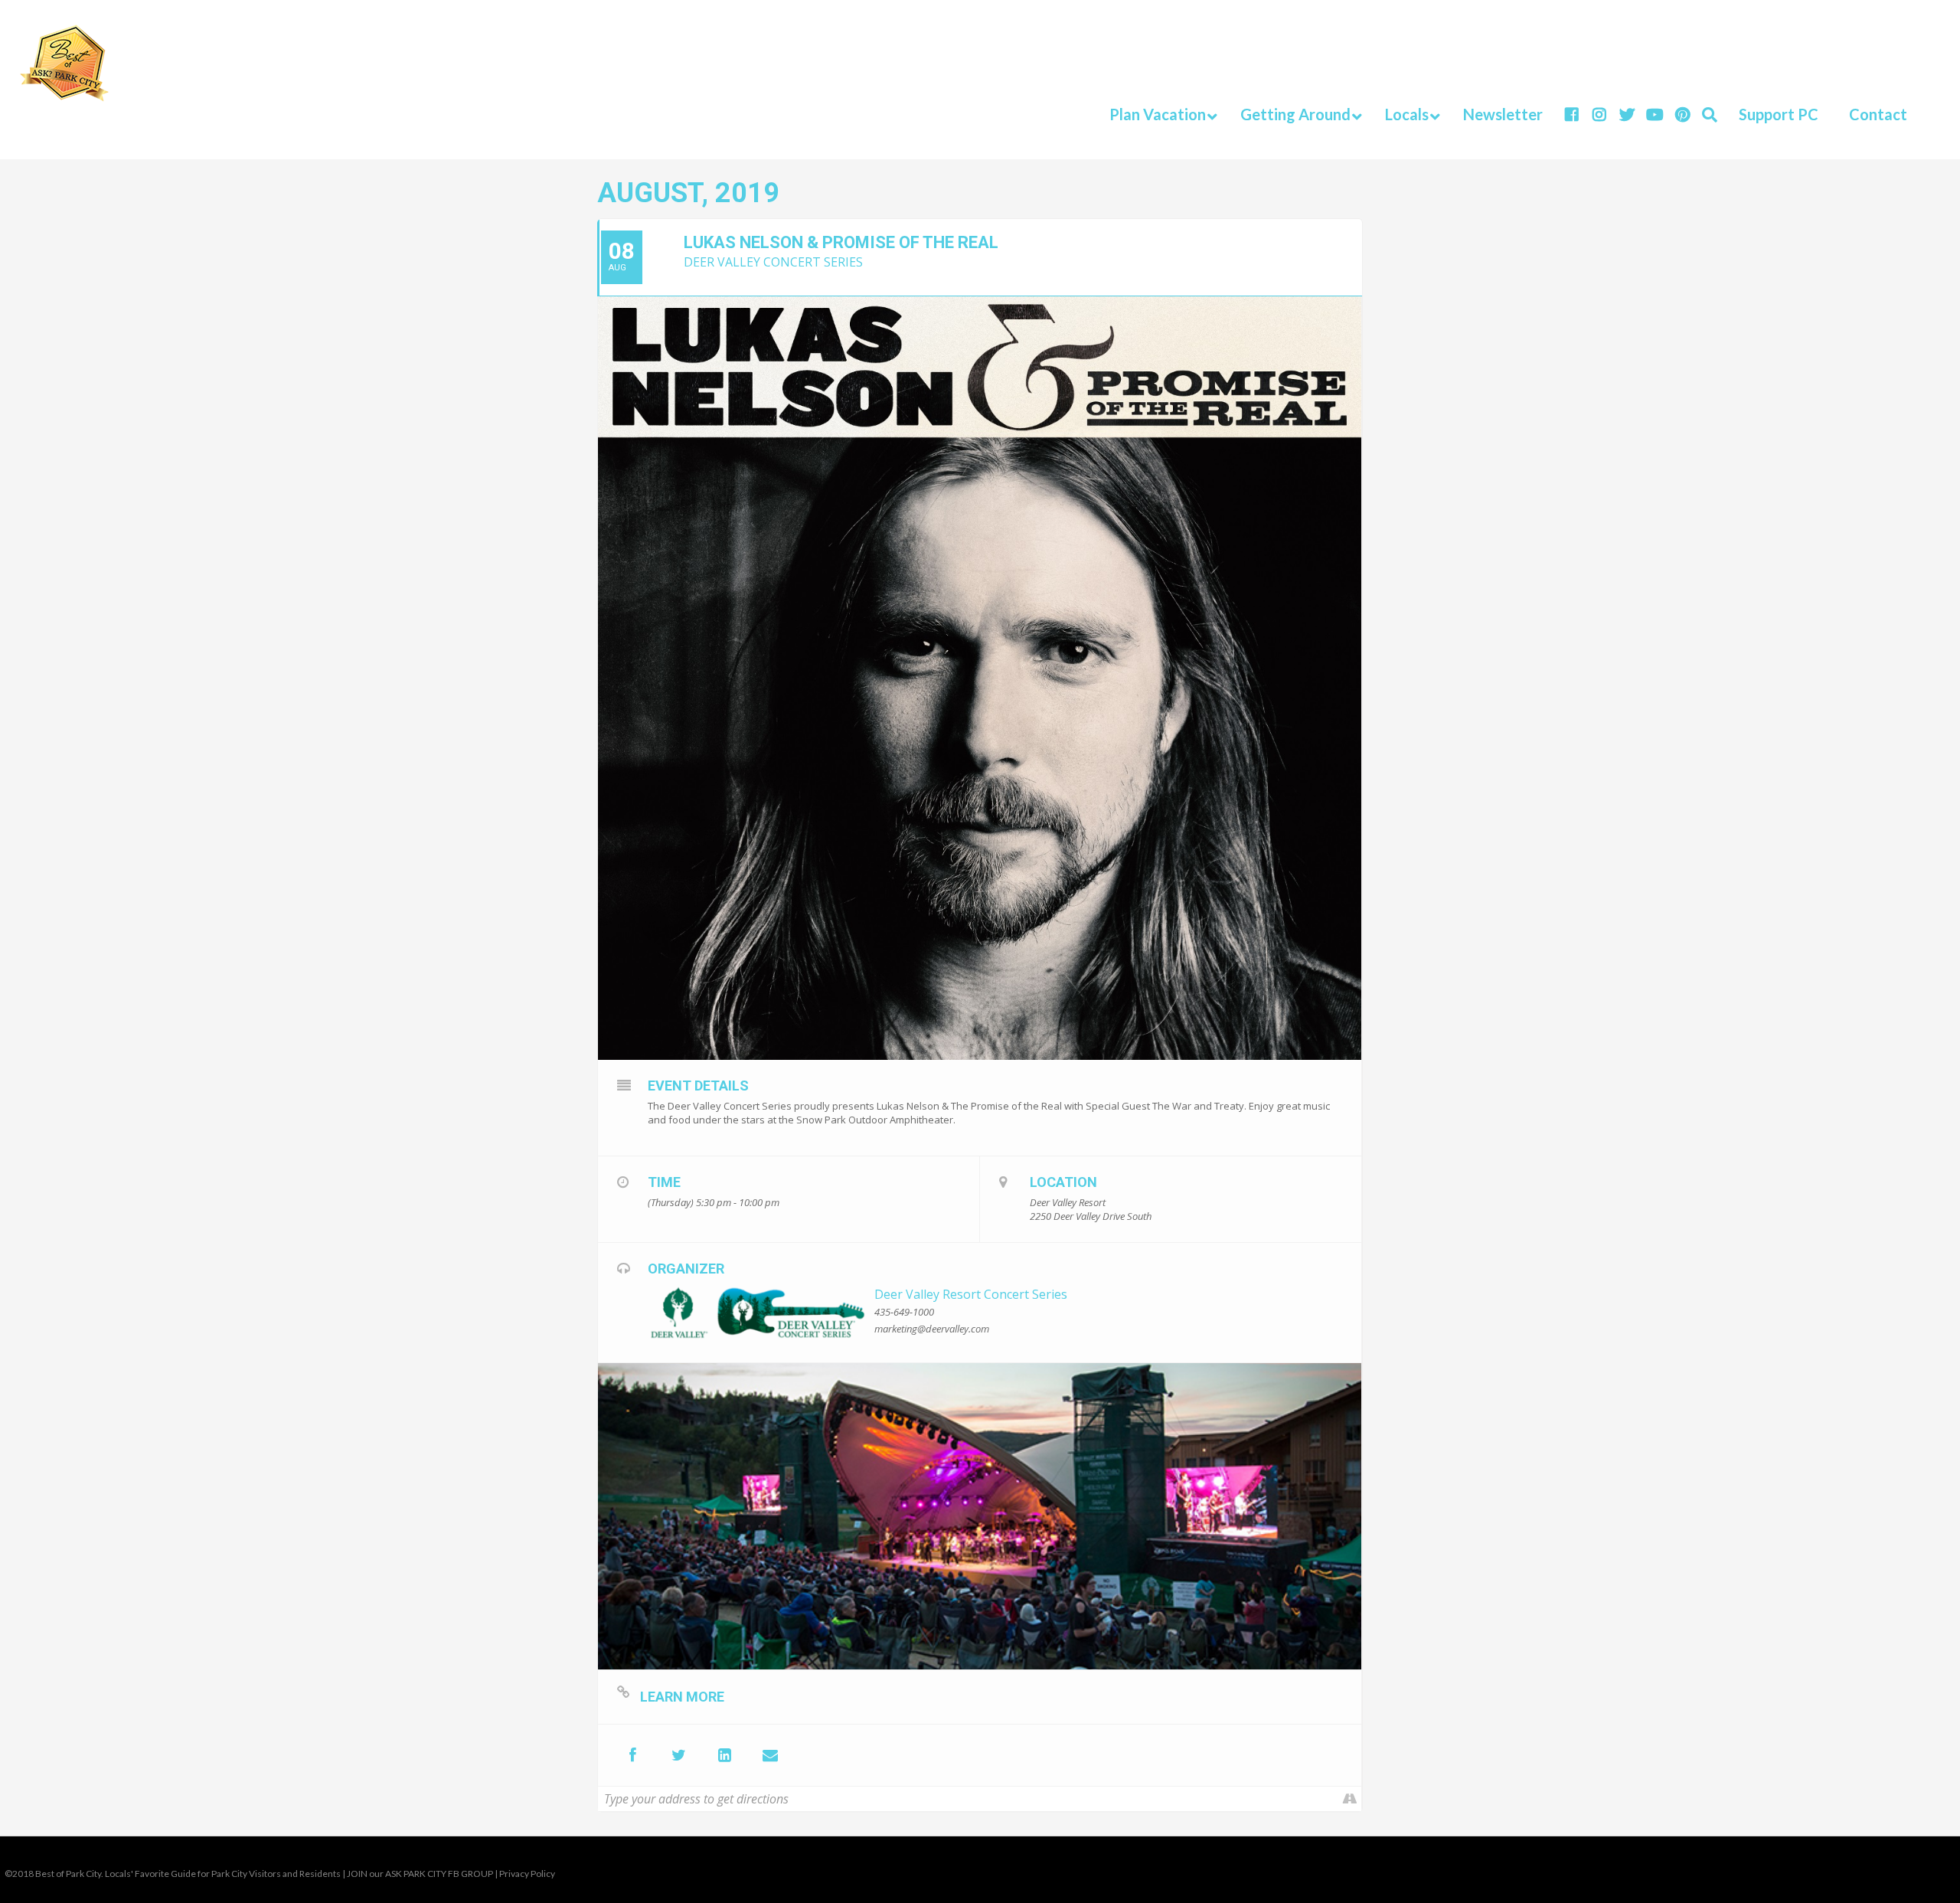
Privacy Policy (527, 1874)
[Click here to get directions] (1349, 1799)
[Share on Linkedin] (724, 1755)
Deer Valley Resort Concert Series (971, 1294)
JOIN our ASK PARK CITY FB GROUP (420, 1874)
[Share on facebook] (632, 1755)
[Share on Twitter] (678, 1755)
